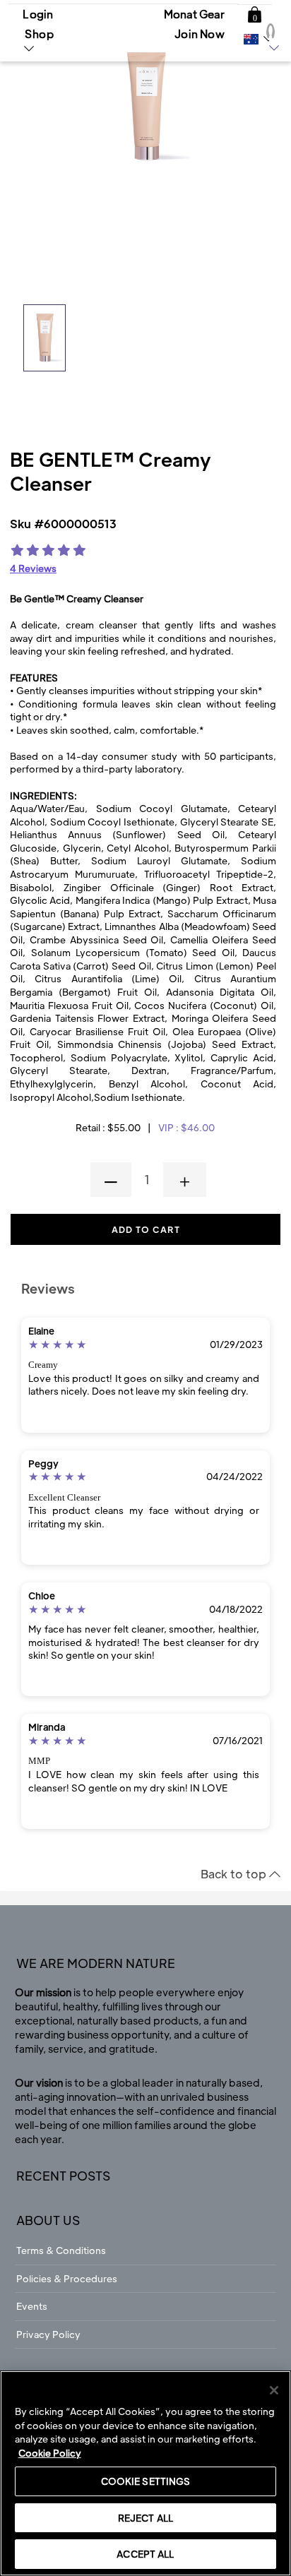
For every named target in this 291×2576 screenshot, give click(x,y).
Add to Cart (146, 1229)
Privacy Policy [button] (48, 2334)
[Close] (274, 2390)
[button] (255, 15)
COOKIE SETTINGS (146, 2481)
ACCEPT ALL (145, 2554)
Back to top (235, 1874)
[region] (145, 2473)
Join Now (200, 34)
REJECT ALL (145, 2518)
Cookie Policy (50, 2453)
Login (38, 14)
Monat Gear (194, 14)
